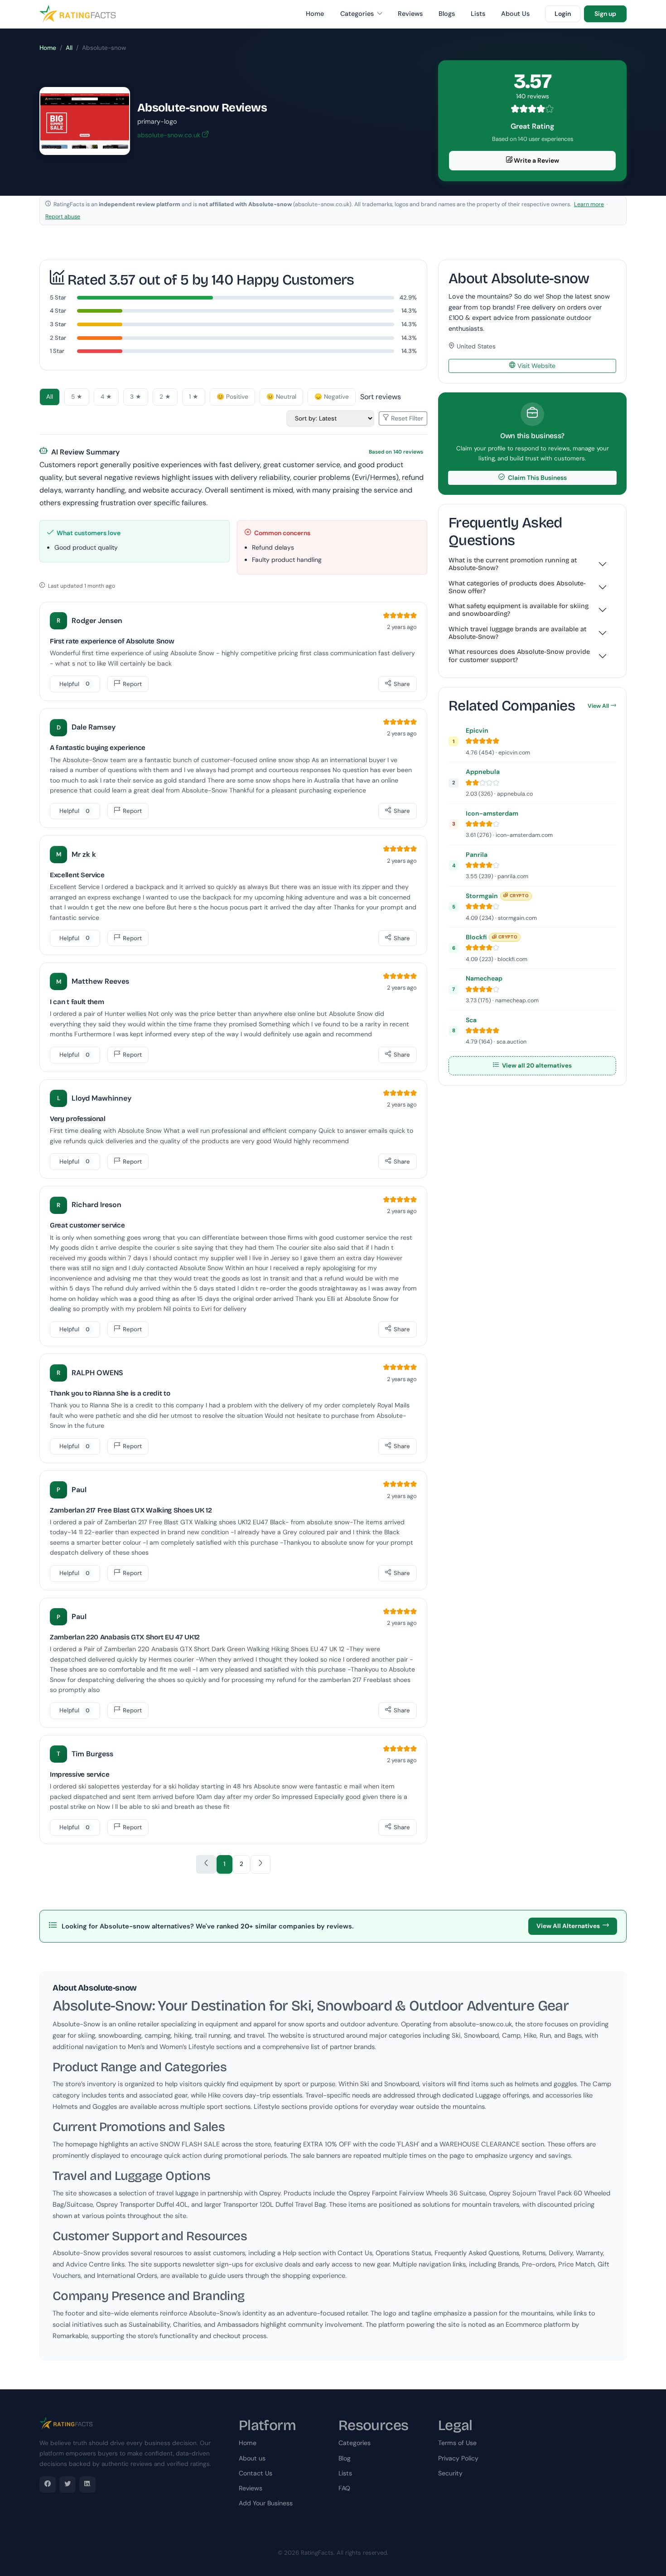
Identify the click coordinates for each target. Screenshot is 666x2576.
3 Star (58, 324)
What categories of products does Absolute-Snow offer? (517, 587)
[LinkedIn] (87, 2484)
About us (252, 2458)
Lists (478, 14)
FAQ (344, 2488)
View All (598, 706)
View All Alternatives (568, 1926)
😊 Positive (232, 397)
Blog (345, 2458)
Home (315, 14)
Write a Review (536, 160)
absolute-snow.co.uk (170, 135)
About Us (515, 14)
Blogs (447, 14)
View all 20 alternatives (536, 1066)
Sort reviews (381, 397)
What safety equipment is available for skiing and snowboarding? (519, 610)
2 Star (58, 338)
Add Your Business (266, 2503)
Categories (358, 14)
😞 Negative (332, 397)
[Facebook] (48, 2484)
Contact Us (256, 2473)
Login (563, 14)
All (69, 48)
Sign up (605, 14)
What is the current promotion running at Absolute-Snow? (513, 564)
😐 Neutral (281, 397)
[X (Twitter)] (68, 2484)
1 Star (57, 351)
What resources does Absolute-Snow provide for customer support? (519, 656)
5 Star (58, 297)
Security (450, 2473)
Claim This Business (537, 478)
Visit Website (536, 366)
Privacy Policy (458, 2458)
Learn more (589, 204)
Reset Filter (406, 418)
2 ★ (165, 397)
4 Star (58, 311)
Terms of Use (457, 2443)
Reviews (410, 14)
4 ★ (106, 397)
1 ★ (194, 397)
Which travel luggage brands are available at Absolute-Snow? (517, 633)
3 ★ (136, 397)
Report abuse (63, 217)
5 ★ (77, 397)
